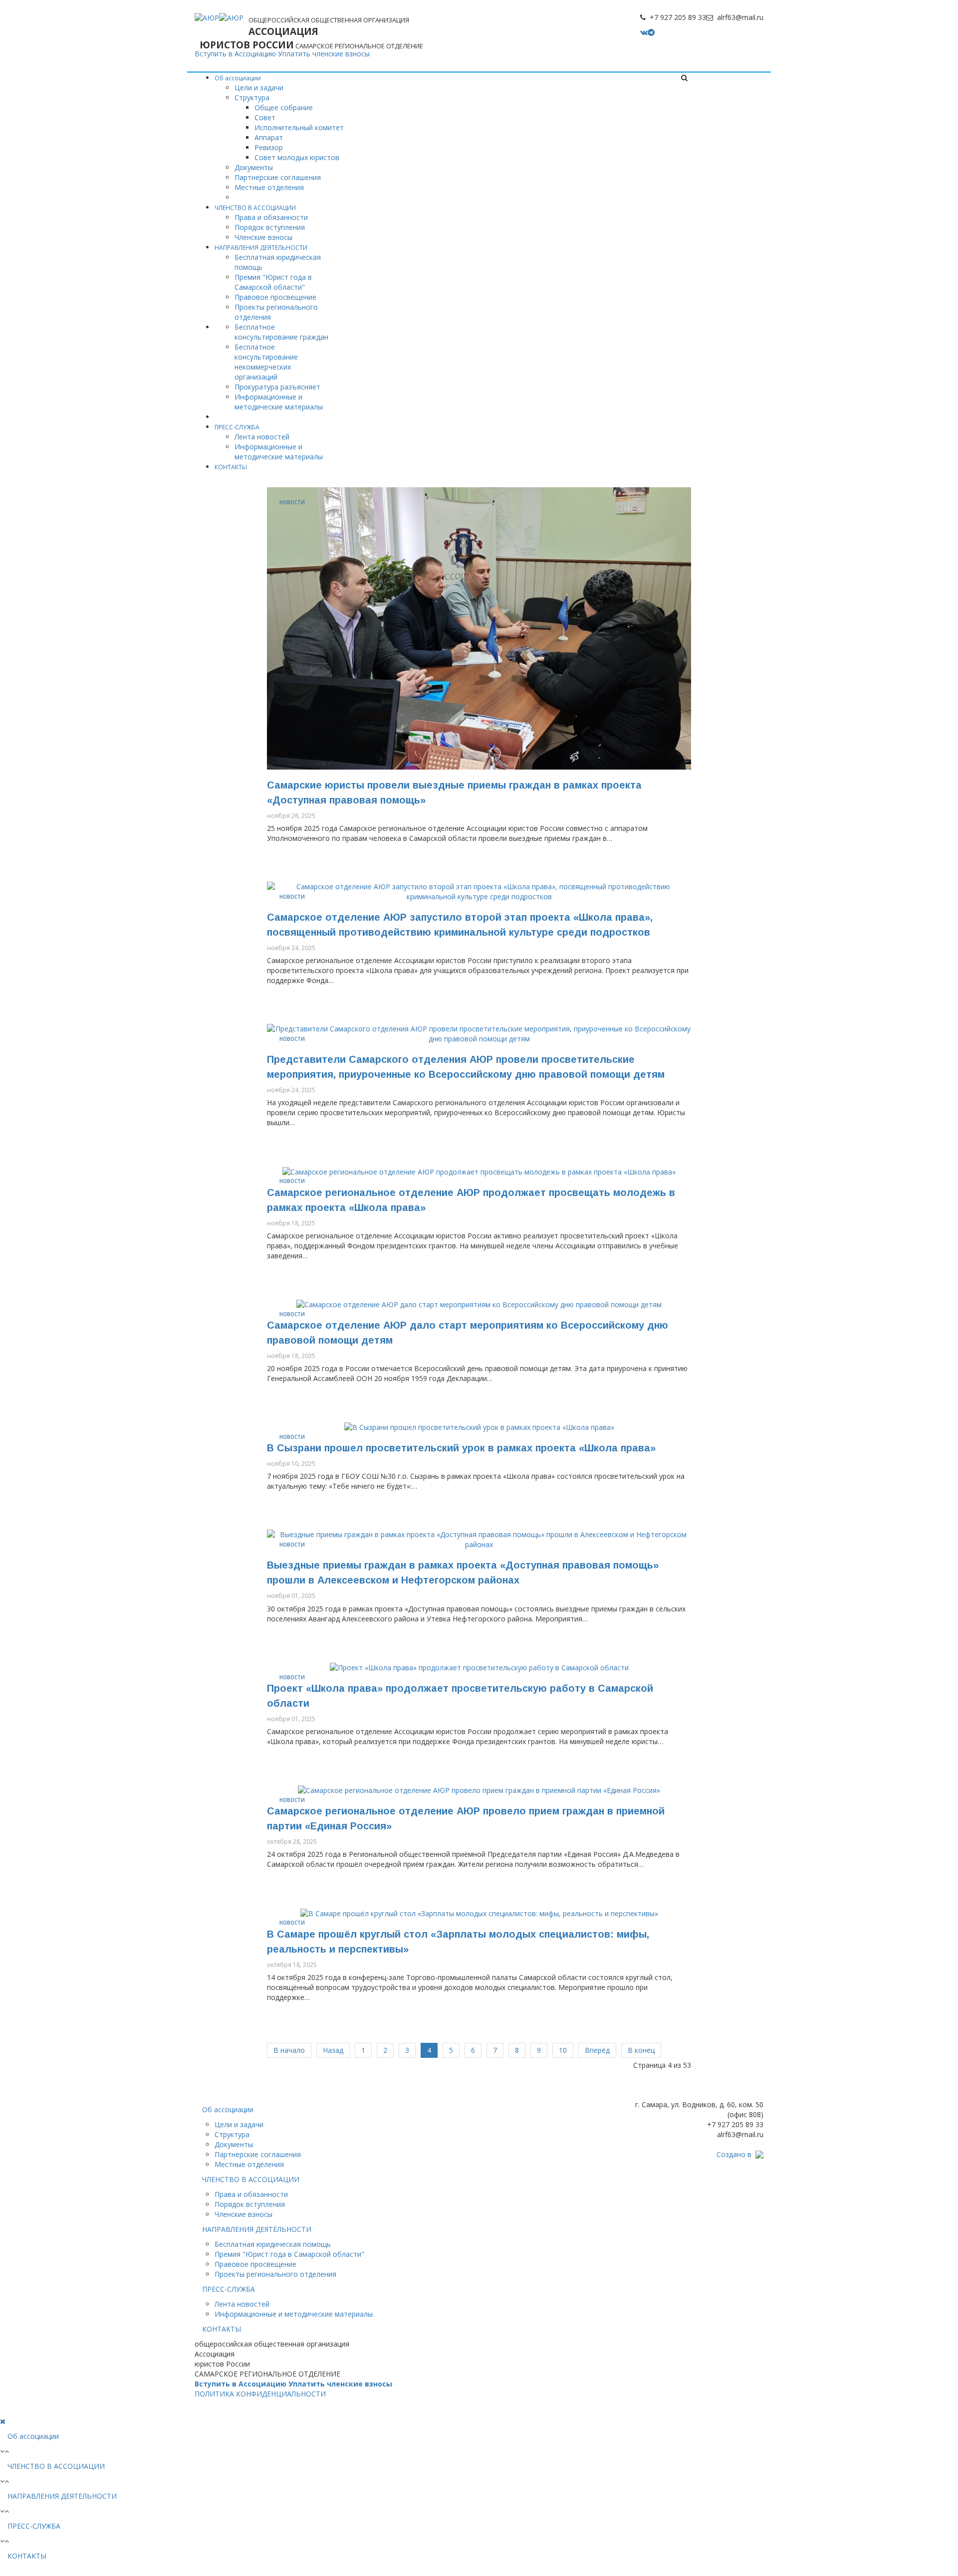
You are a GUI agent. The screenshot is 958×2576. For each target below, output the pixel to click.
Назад (333, 2050)
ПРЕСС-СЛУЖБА (237, 427)
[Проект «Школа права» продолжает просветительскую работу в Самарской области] (479, 1667)
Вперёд (597, 2050)
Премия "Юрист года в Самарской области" (273, 282)
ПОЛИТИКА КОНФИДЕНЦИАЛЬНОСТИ (260, 2394)
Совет (265, 117)
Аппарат (269, 137)
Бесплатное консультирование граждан (281, 332)
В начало (289, 2050)
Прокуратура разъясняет (277, 387)
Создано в (734, 2154)
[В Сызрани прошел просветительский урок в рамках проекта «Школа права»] (479, 1427)
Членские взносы (263, 237)
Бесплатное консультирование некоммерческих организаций (266, 362)
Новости (292, 502)
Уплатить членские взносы (324, 54)
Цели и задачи (259, 88)
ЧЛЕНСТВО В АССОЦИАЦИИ (255, 208)
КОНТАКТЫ (231, 467)
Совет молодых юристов (297, 157)
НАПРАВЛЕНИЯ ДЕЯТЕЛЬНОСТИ (261, 248)
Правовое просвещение (275, 297)
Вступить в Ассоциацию (235, 54)
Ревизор (269, 147)
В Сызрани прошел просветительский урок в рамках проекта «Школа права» (461, 1448)
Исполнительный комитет (299, 127)
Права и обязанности (271, 217)
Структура (252, 98)
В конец (641, 2050)
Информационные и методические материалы (279, 402)
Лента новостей (262, 437)
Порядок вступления (270, 227)
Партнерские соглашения (278, 177)
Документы (254, 167)
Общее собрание (284, 107)
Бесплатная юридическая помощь (273, 2244)
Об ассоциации (238, 78)
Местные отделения (269, 187)
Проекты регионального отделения (275, 2274)
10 (563, 2050)
